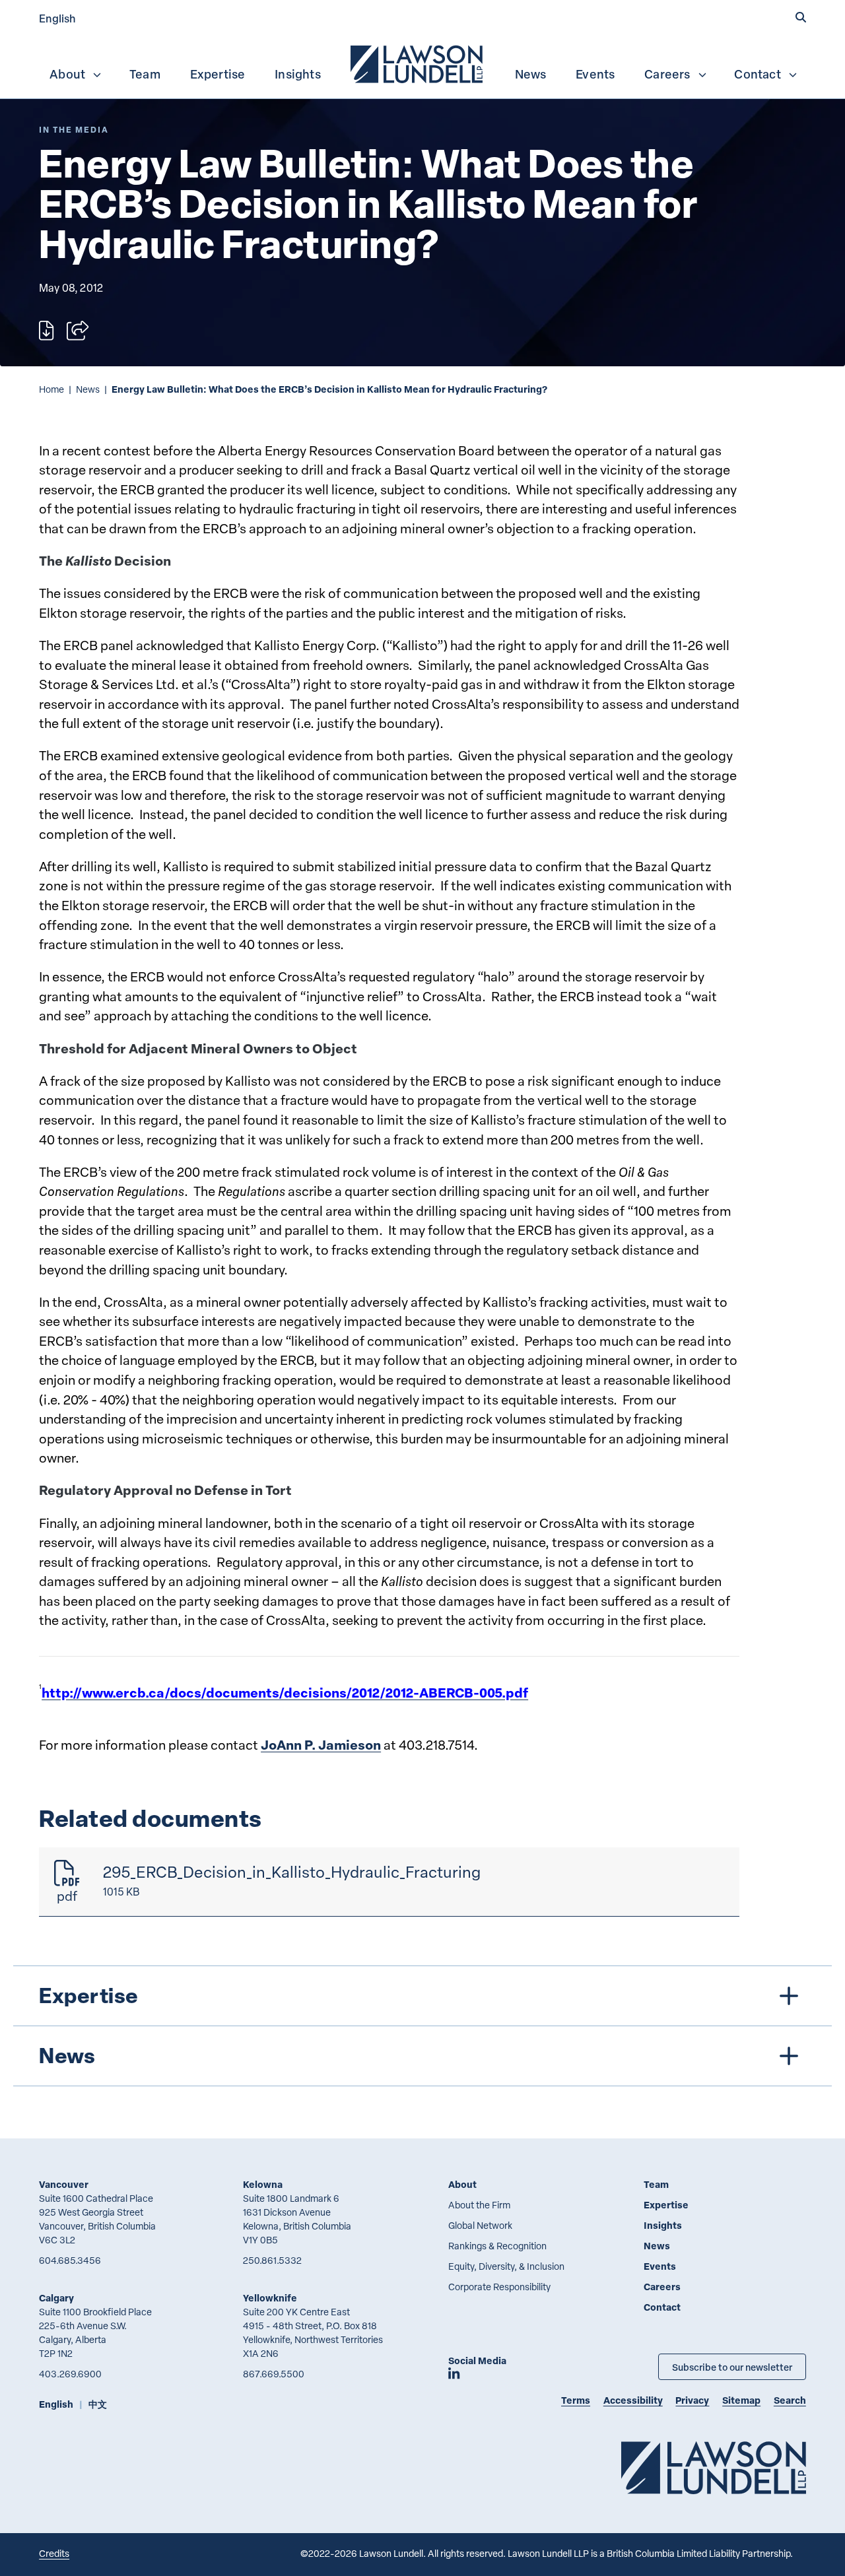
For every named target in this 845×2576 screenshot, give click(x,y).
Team (145, 74)
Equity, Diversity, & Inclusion (506, 2266)
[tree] (423, 2026)
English (57, 18)
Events (595, 74)
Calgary (56, 2298)
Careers (667, 74)
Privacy (692, 2400)
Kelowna (263, 2184)
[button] (801, 18)
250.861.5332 (272, 2260)
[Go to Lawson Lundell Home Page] (714, 2467)
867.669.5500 (274, 2374)
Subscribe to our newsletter (732, 2367)
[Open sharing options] (78, 331)
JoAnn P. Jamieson (321, 1745)
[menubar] (422, 63)
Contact (757, 74)
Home (51, 389)
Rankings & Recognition (497, 2246)
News (531, 74)
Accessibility (633, 2400)
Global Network (480, 2225)
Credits (54, 2553)
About (67, 74)
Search (790, 2400)
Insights (298, 74)
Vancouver (64, 2184)
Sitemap (741, 2400)
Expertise (218, 74)
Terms (576, 2400)
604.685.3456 (70, 2260)
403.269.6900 (70, 2374)
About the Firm (479, 2205)
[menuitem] (418, 63)
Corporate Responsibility (499, 2287)
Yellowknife (270, 2298)
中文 (98, 2404)
